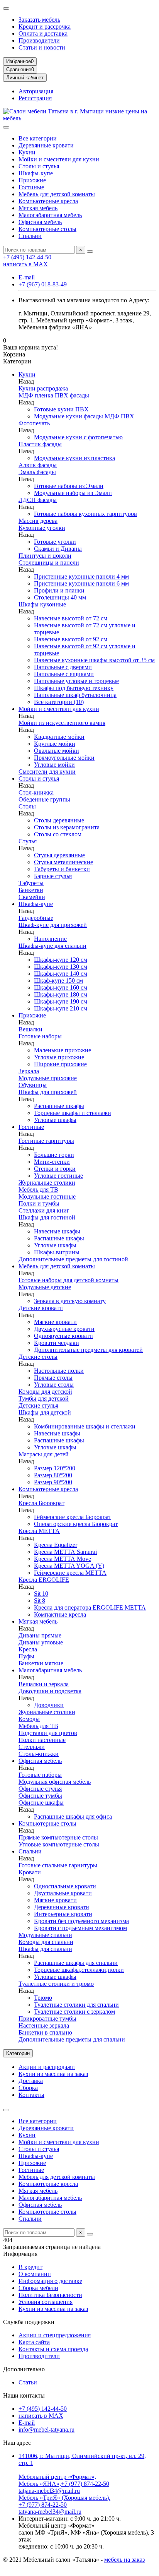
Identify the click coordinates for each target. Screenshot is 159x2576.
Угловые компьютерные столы (59, 1844)
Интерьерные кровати (63, 1914)
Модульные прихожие (48, 1078)
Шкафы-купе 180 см (61, 994)
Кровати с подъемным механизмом (80, 1928)
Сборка (28, 2088)
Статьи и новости (42, 47)
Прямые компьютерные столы (58, 1837)
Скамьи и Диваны (58, 549)
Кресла (28, 1649)
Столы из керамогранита (67, 827)
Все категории (38, 138)
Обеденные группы (44, 799)
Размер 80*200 (53, 1475)
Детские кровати (41, 1308)
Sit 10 (41, 1594)
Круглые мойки (55, 744)
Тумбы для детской (44, 1398)
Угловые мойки (54, 765)
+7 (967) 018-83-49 (43, 284)
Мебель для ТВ (38, 1190)
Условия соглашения (46, 2302)
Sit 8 (40, 1601)
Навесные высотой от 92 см (71, 639)
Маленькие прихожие (63, 1050)
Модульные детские (45, 1287)
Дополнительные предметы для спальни (72, 2039)
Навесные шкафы (57, 1231)
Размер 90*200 (53, 1482)
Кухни (27, 152)
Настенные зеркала (44, 2025)
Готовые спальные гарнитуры (58, 1865)
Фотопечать (34, 423)
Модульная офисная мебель (55, 1782)
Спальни (30, 236)
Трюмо (43, 1998)
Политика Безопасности (50, 2295)
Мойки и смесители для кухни (59, 159)
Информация (20, 2254)
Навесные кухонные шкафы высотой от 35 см (94, 660)
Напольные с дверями (63, 667)
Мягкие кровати (55, 1322)
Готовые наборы (40, 1036)
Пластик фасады (40, 444)
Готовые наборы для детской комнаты (69, 1280)
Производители (39, 40)
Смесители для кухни (47, 772)
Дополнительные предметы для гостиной (73, 1259)
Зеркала (29, 1071)
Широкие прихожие (60, 1064)
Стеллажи (32, 1747)
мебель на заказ (124, 2560)
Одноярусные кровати (63, 1336)
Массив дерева (38, 521)
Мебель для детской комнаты (57, 194)
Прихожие (32, 180)
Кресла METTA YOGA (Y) (69, 1566)
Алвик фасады (38, 465)
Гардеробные (36, 918)
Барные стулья (53, 876)
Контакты (31, 2095)
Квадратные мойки (59, 737)
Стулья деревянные (59, 855)
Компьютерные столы (47, 229)
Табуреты (31, 883)
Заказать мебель (39, 20)
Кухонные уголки (42, 528)
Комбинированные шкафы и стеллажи (85, 1426)
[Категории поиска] (6, 127)
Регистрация (35, 98)
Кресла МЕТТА (39, 1531)
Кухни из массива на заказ (53, 2074)
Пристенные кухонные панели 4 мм (81, 576)
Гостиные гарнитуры (46, 1141)
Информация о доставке (50, 2281)
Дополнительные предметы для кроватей (88, 1350)
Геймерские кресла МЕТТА (70, 1573)
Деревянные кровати (46, 145)
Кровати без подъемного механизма (81, 1921)
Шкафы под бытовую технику (74, 688)
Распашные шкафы (59, 1106)
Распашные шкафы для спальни (76, 1963)
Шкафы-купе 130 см (61, 967)
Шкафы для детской (45, 1412)
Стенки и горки (55, 1169)
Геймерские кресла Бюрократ (73, 1517)
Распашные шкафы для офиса (73, 1816)
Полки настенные (42, 1740)
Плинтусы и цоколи (45, 556)
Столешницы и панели (49, 563)
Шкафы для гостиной (47, 1217)
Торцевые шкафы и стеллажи (73, 1113)
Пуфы (26, 1656)
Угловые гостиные (58, 1176)
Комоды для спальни (46, 1942)
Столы (27, 806)
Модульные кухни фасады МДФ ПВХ (84, 416)
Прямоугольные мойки (64, 758)
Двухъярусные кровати (64, 1329)
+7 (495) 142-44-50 (27, 257)
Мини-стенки (52, 1162)
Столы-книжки (39, 1754)
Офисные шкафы (41, 1803)
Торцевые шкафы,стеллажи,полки (79, 1970)
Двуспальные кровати (63, 1893)
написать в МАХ (25, 264)
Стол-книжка (36, 792)
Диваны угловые (41, 1642)
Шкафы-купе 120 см (61, 960)
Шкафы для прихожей (48, 1092)
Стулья (28, 841)
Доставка (31, 2081)
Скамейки (32, 897)
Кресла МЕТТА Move (63, 1559)
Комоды (29, 1719)
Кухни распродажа (43, 388)
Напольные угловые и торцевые (76, 681)
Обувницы (33, 1085)
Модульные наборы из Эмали (73, 493)
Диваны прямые (40, 1635)
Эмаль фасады (37, 472)
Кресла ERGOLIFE (44, 1580)
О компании (35, 2274)
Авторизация (36, 91)
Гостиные (31, 187)
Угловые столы (54, 1385)
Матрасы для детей (44, 1454)
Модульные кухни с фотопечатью (78, 437)
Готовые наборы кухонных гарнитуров (85, 514)
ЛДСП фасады (38, 500)
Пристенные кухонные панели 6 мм (81, 583)
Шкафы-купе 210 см (61, 1008)
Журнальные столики (47, 1183)
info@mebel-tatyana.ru (47, 2430)
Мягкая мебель (38, 208)
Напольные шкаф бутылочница (75, 695)
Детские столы (38, 1357)
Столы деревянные (59, 820)
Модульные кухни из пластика (74, 458)
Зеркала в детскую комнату (70, 1301)
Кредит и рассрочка (45, 27)
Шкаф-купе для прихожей (53, 925)
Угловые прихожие (59, 1057)
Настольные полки (59, 1371)
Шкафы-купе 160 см (61, 987)
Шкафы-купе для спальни (52, 946)
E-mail (27, 277)
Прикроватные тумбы (47, 2018)
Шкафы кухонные (42, 604)
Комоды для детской (45, 1392)
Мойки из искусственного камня (62, 723)
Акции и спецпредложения (55, 2335)
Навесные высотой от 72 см (71, 618)
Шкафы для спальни (45, 1949)
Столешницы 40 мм (60, 597)
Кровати (30, 1872)
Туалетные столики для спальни (76, 2005)
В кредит (30, 2267)
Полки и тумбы (39, 1203)
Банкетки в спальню (45, 2032)
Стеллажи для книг (44, 1210)
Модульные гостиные (47, 1196)
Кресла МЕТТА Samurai (65, 1552)
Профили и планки (59, 590)
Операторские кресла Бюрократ (76, 1524)
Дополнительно (24, 2369)
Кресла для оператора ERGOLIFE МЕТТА (90, 1607)
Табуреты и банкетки (62, 869)
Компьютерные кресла (48, 201)
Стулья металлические (63, 862)
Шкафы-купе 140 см (61, 974)
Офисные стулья (40, 1789)
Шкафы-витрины (57, 1252)
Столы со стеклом (58, 834)
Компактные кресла (60, 1614)
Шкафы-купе (36, 173)
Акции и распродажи (47, 2067)
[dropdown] (6, 9)
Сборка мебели (38, 2288)
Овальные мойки (57, 751)
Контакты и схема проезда (53, 2349)
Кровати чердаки (57, 1343)
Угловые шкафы (55, 1120)
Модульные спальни (45, 1935)
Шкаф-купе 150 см (58, 981)
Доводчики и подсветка (50, 1691)
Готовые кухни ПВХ (61, 409)
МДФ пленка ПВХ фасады (54, 395)
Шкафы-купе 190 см (61, 1001)
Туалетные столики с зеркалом (74, 2012)
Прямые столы (53, 1378)
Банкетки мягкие (41, 1663)
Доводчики (49, 1705)
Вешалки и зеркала (44, 1684)
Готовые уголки (55, 542)
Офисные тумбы (40, 1796)
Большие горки (54, 1155)
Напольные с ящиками (64, 674)
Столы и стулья (39, 166)
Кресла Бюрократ (41, 1503)
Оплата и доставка (43, 33)
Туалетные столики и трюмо (56, 1984)
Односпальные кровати (65, 1886)
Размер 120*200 (55, 1468)
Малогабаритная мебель (50, 215)
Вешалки (30, 1029)
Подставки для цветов (48, 1733)
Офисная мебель (40, 222)
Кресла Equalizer (56, 1545)
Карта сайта (34, 2342)
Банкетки (31, 890)
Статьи (28, 2382)
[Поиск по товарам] (90, 252)
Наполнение (50, 939)
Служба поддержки (29, 2322)
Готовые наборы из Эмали (69, 486)
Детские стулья (38, 1405)
